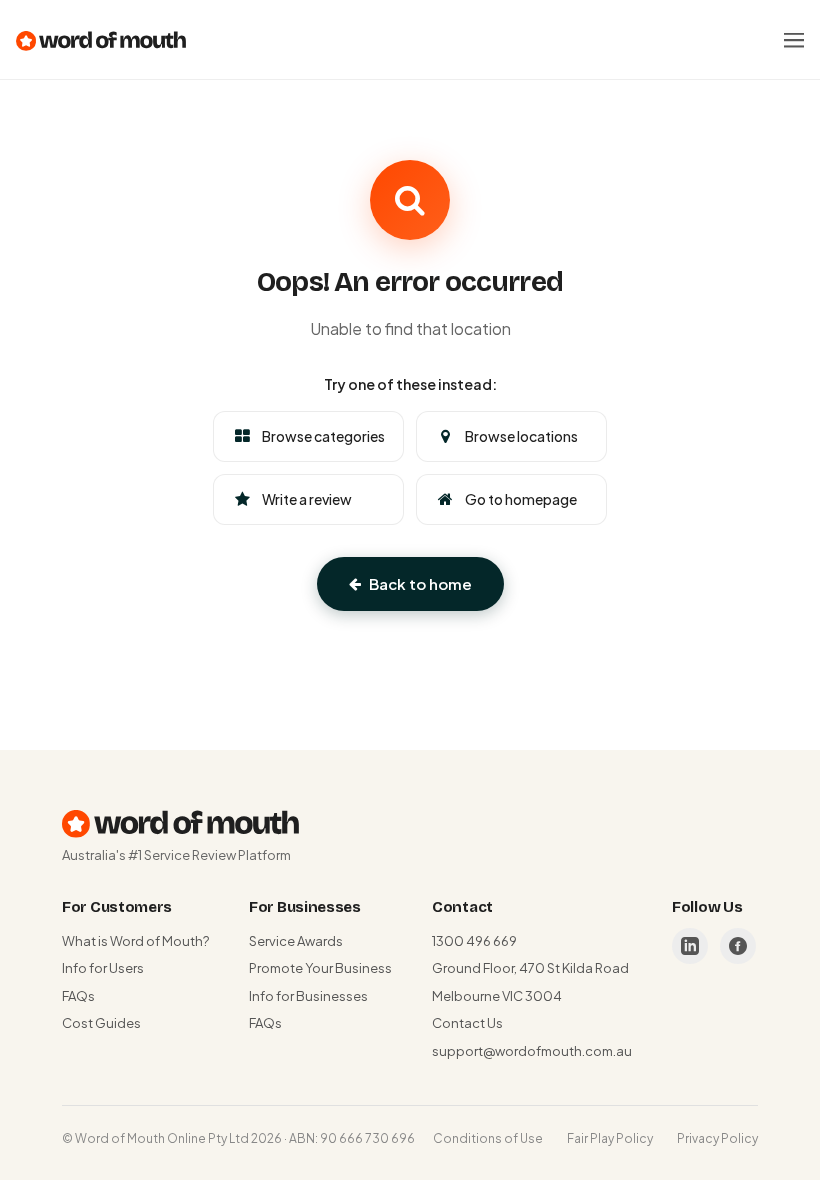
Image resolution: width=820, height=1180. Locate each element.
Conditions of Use (488, 1138)
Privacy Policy (717, 1138)
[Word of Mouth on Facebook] (738, 946)
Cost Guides (101, 1023)
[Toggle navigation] (794, 40)
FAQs (78, 996)
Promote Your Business (320, 968)
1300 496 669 (474, 941)
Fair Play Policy (610, 1138)
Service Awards (296, 941)
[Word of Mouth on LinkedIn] (690, 946)
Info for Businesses (308, 996)
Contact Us (467, 1023)
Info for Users (103, 968)
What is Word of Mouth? (135, 941)
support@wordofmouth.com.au (532, 1051)
